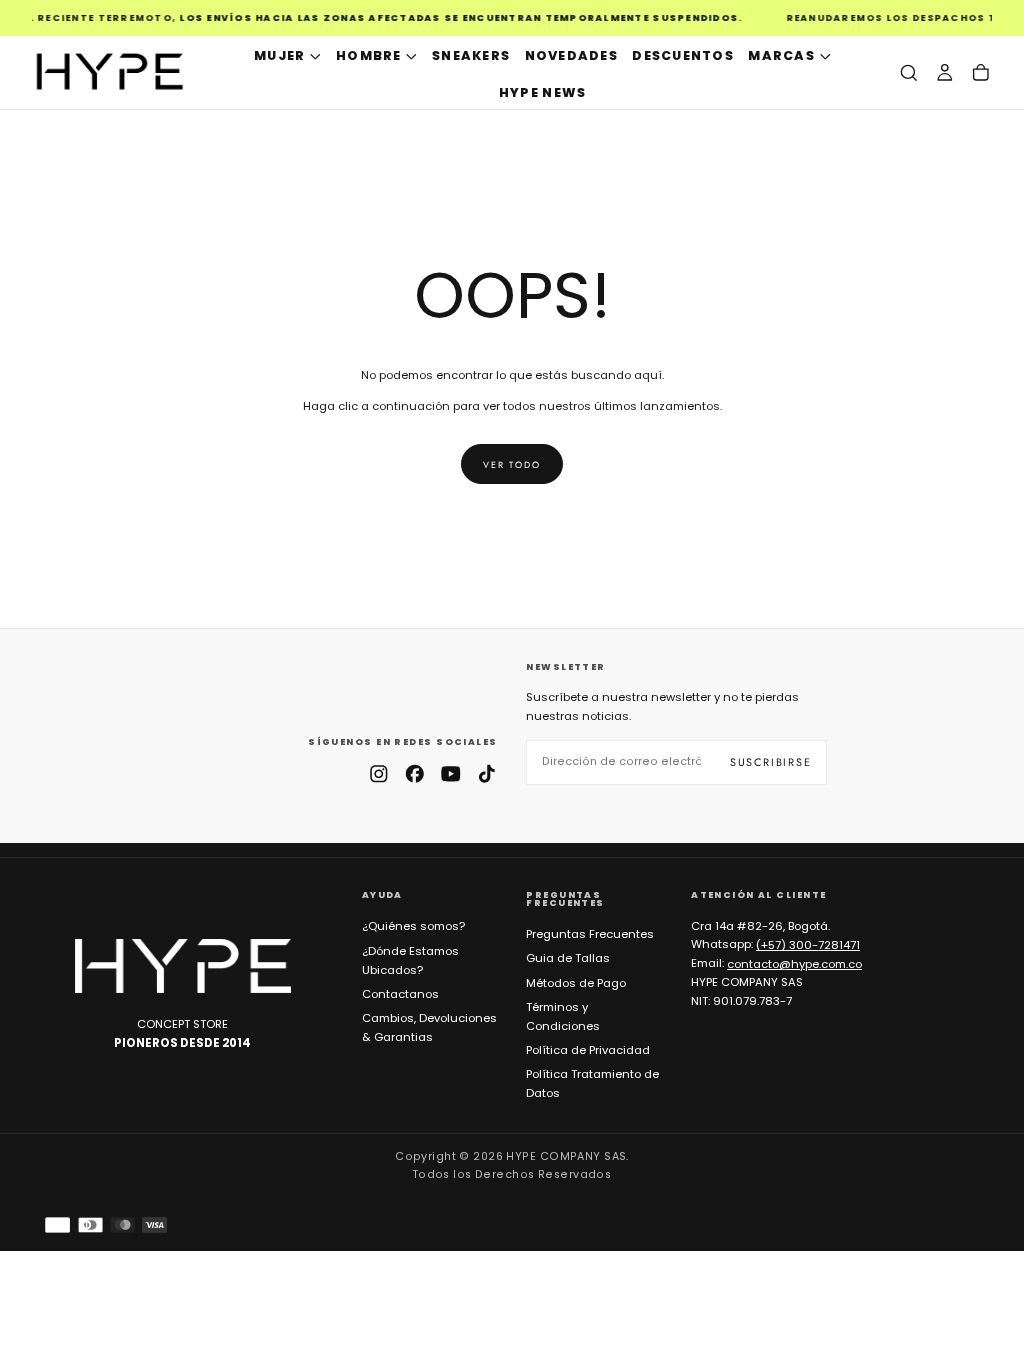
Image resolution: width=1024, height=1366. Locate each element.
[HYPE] (183, 966)
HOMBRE (369, 55)
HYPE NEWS (542, 92)
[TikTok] (487, 774)
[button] (909, 72)
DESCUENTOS (683, 55)
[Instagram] (379, 774)
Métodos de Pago (576, 983)
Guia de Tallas (568, 958)
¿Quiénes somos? (413, 926)
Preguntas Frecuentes (590, 934)
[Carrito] (981, 72)
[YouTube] (451, 774)
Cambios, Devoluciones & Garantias (429, 1027)
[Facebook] (415, 774)
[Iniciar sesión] (945, 72)
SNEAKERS (471, 55)
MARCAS (781, 55)
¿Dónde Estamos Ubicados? (410, 960)
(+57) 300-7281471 (808, 944)
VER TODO (511, 464)
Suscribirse (771, 762)
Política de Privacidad (588, 1050)
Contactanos (400, 994)
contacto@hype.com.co (794, 963)
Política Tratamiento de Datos (592, 1083)
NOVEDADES (571, 55)
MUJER (279, 55)
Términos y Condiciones (563, 1016)
